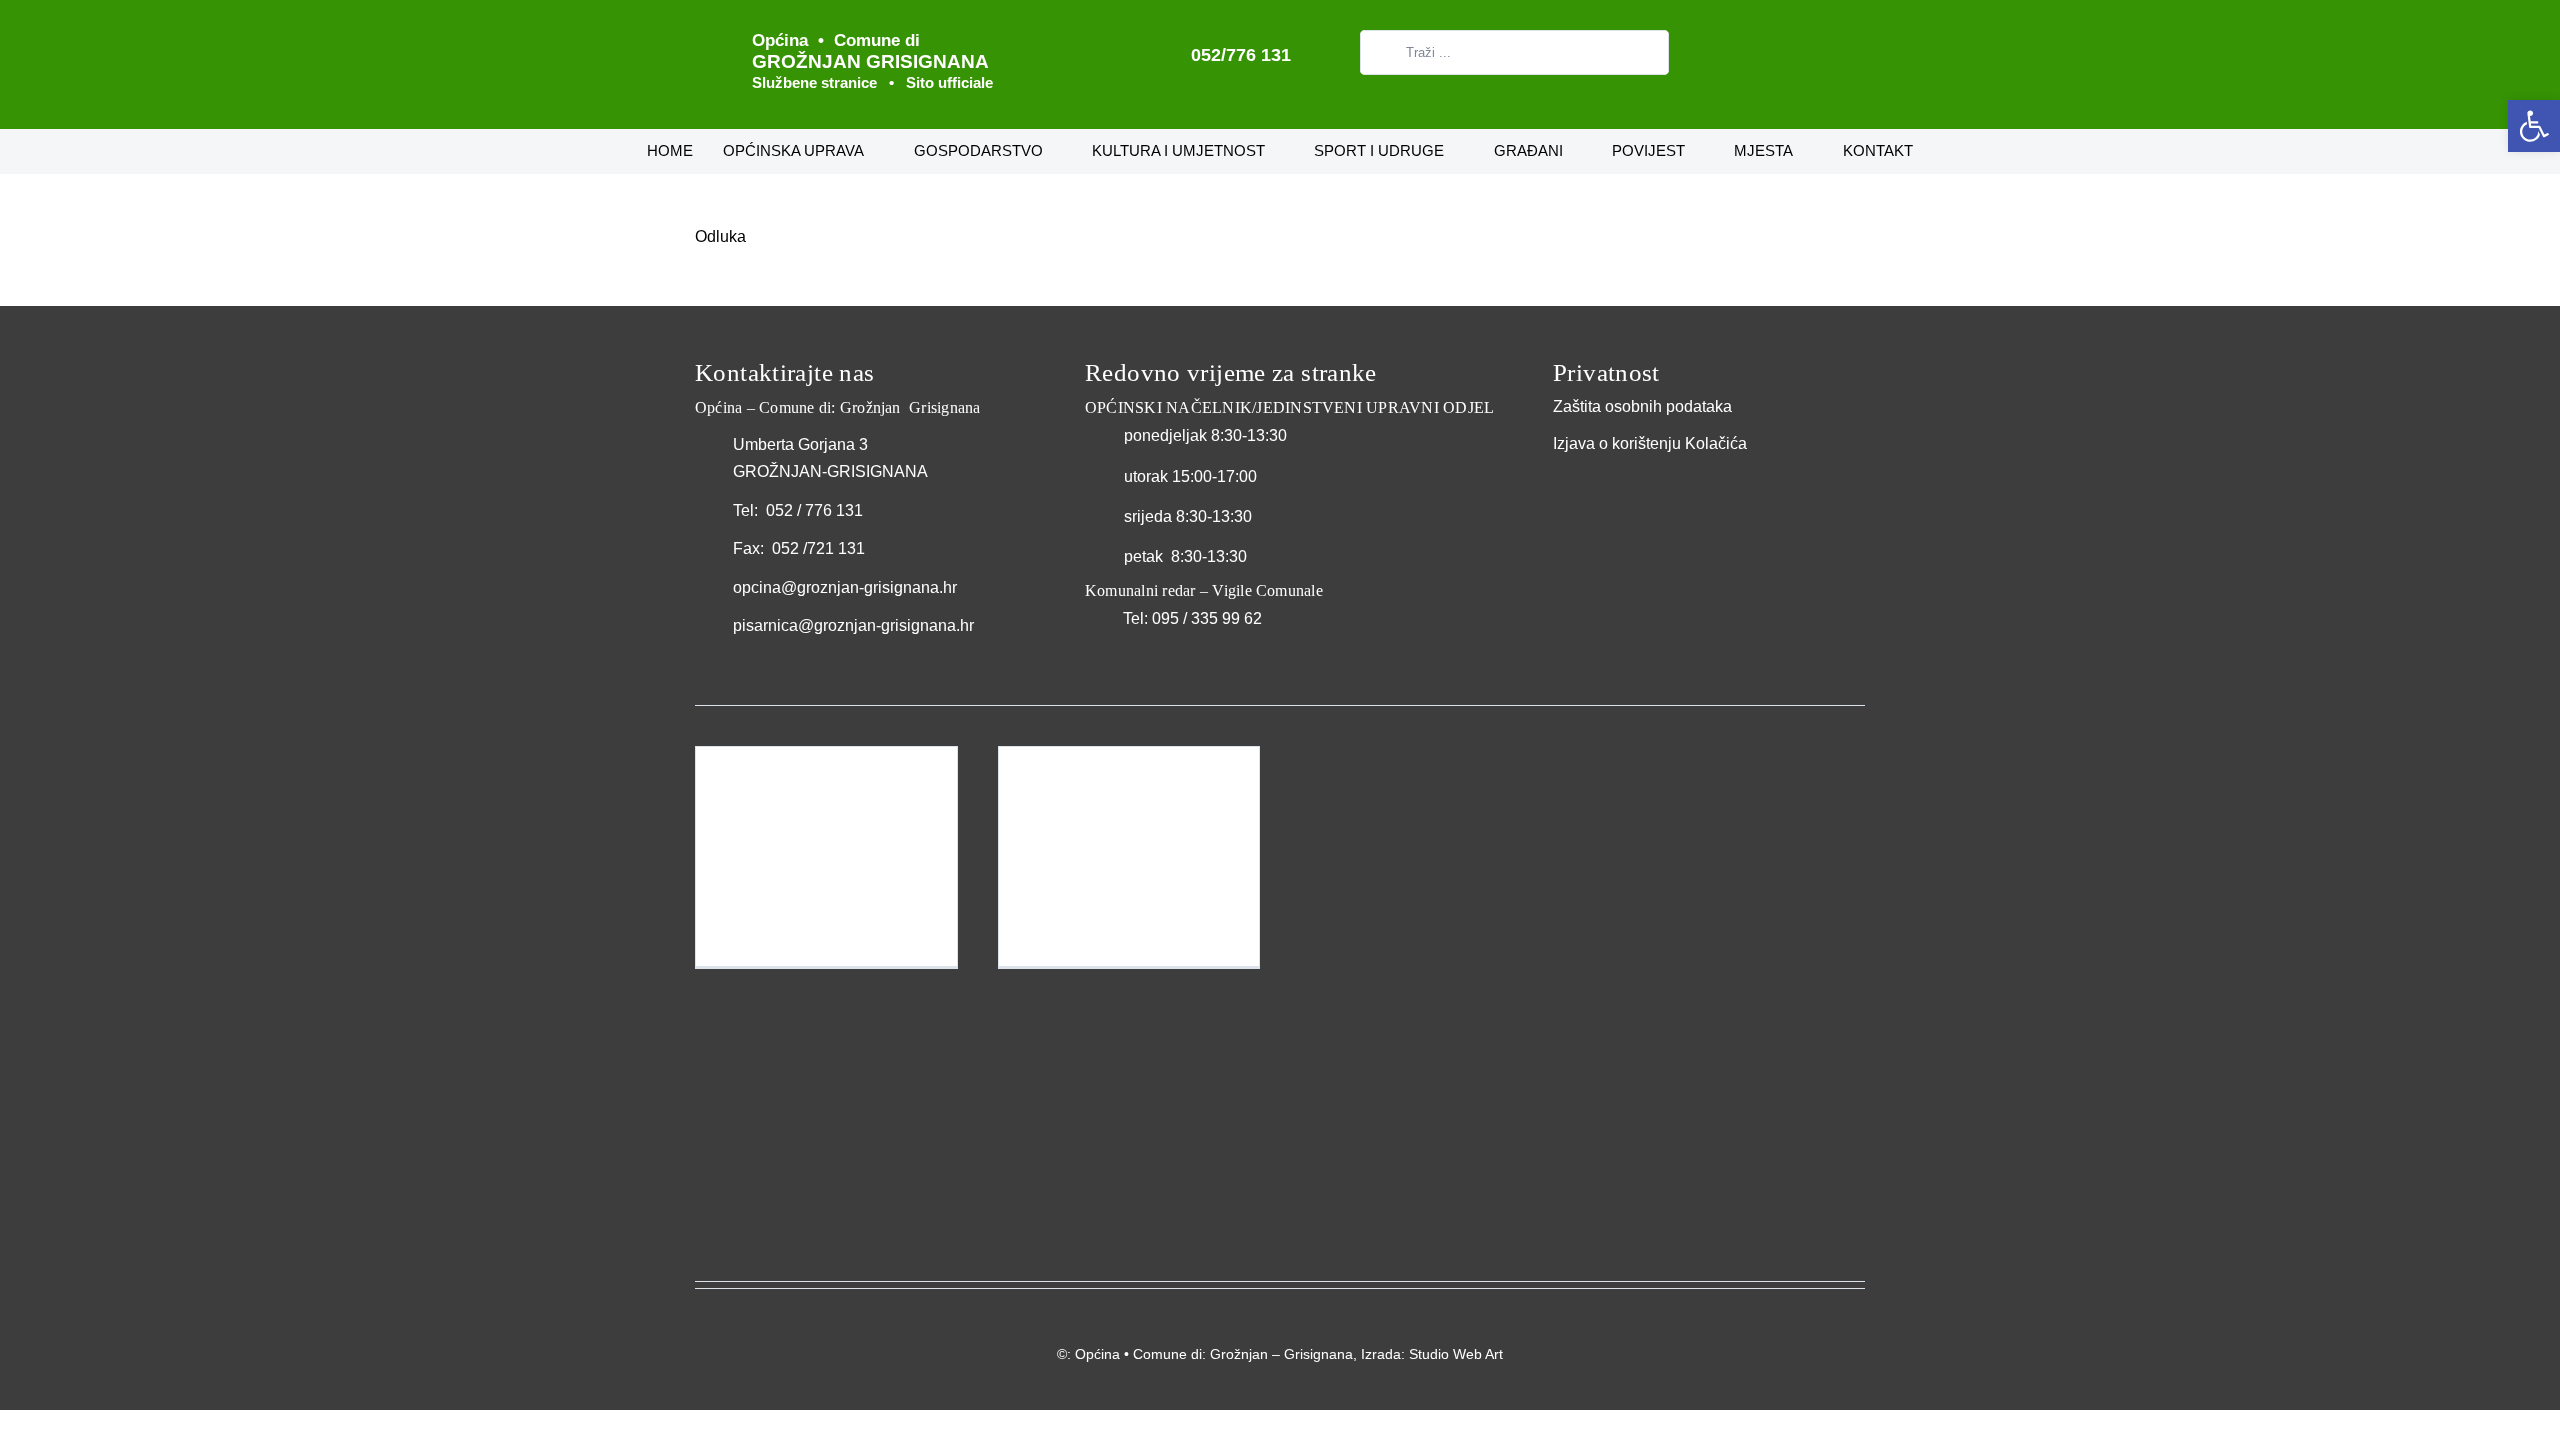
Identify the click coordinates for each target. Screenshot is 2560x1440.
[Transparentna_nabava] (1603, 480)
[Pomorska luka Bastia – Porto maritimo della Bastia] (1129, 856)
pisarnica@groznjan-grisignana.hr (853, 625)
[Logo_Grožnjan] (707, 27)
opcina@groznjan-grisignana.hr (845, 587)
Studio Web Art (1456, 1354)
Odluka (720, 236)
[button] (2534, 126)
